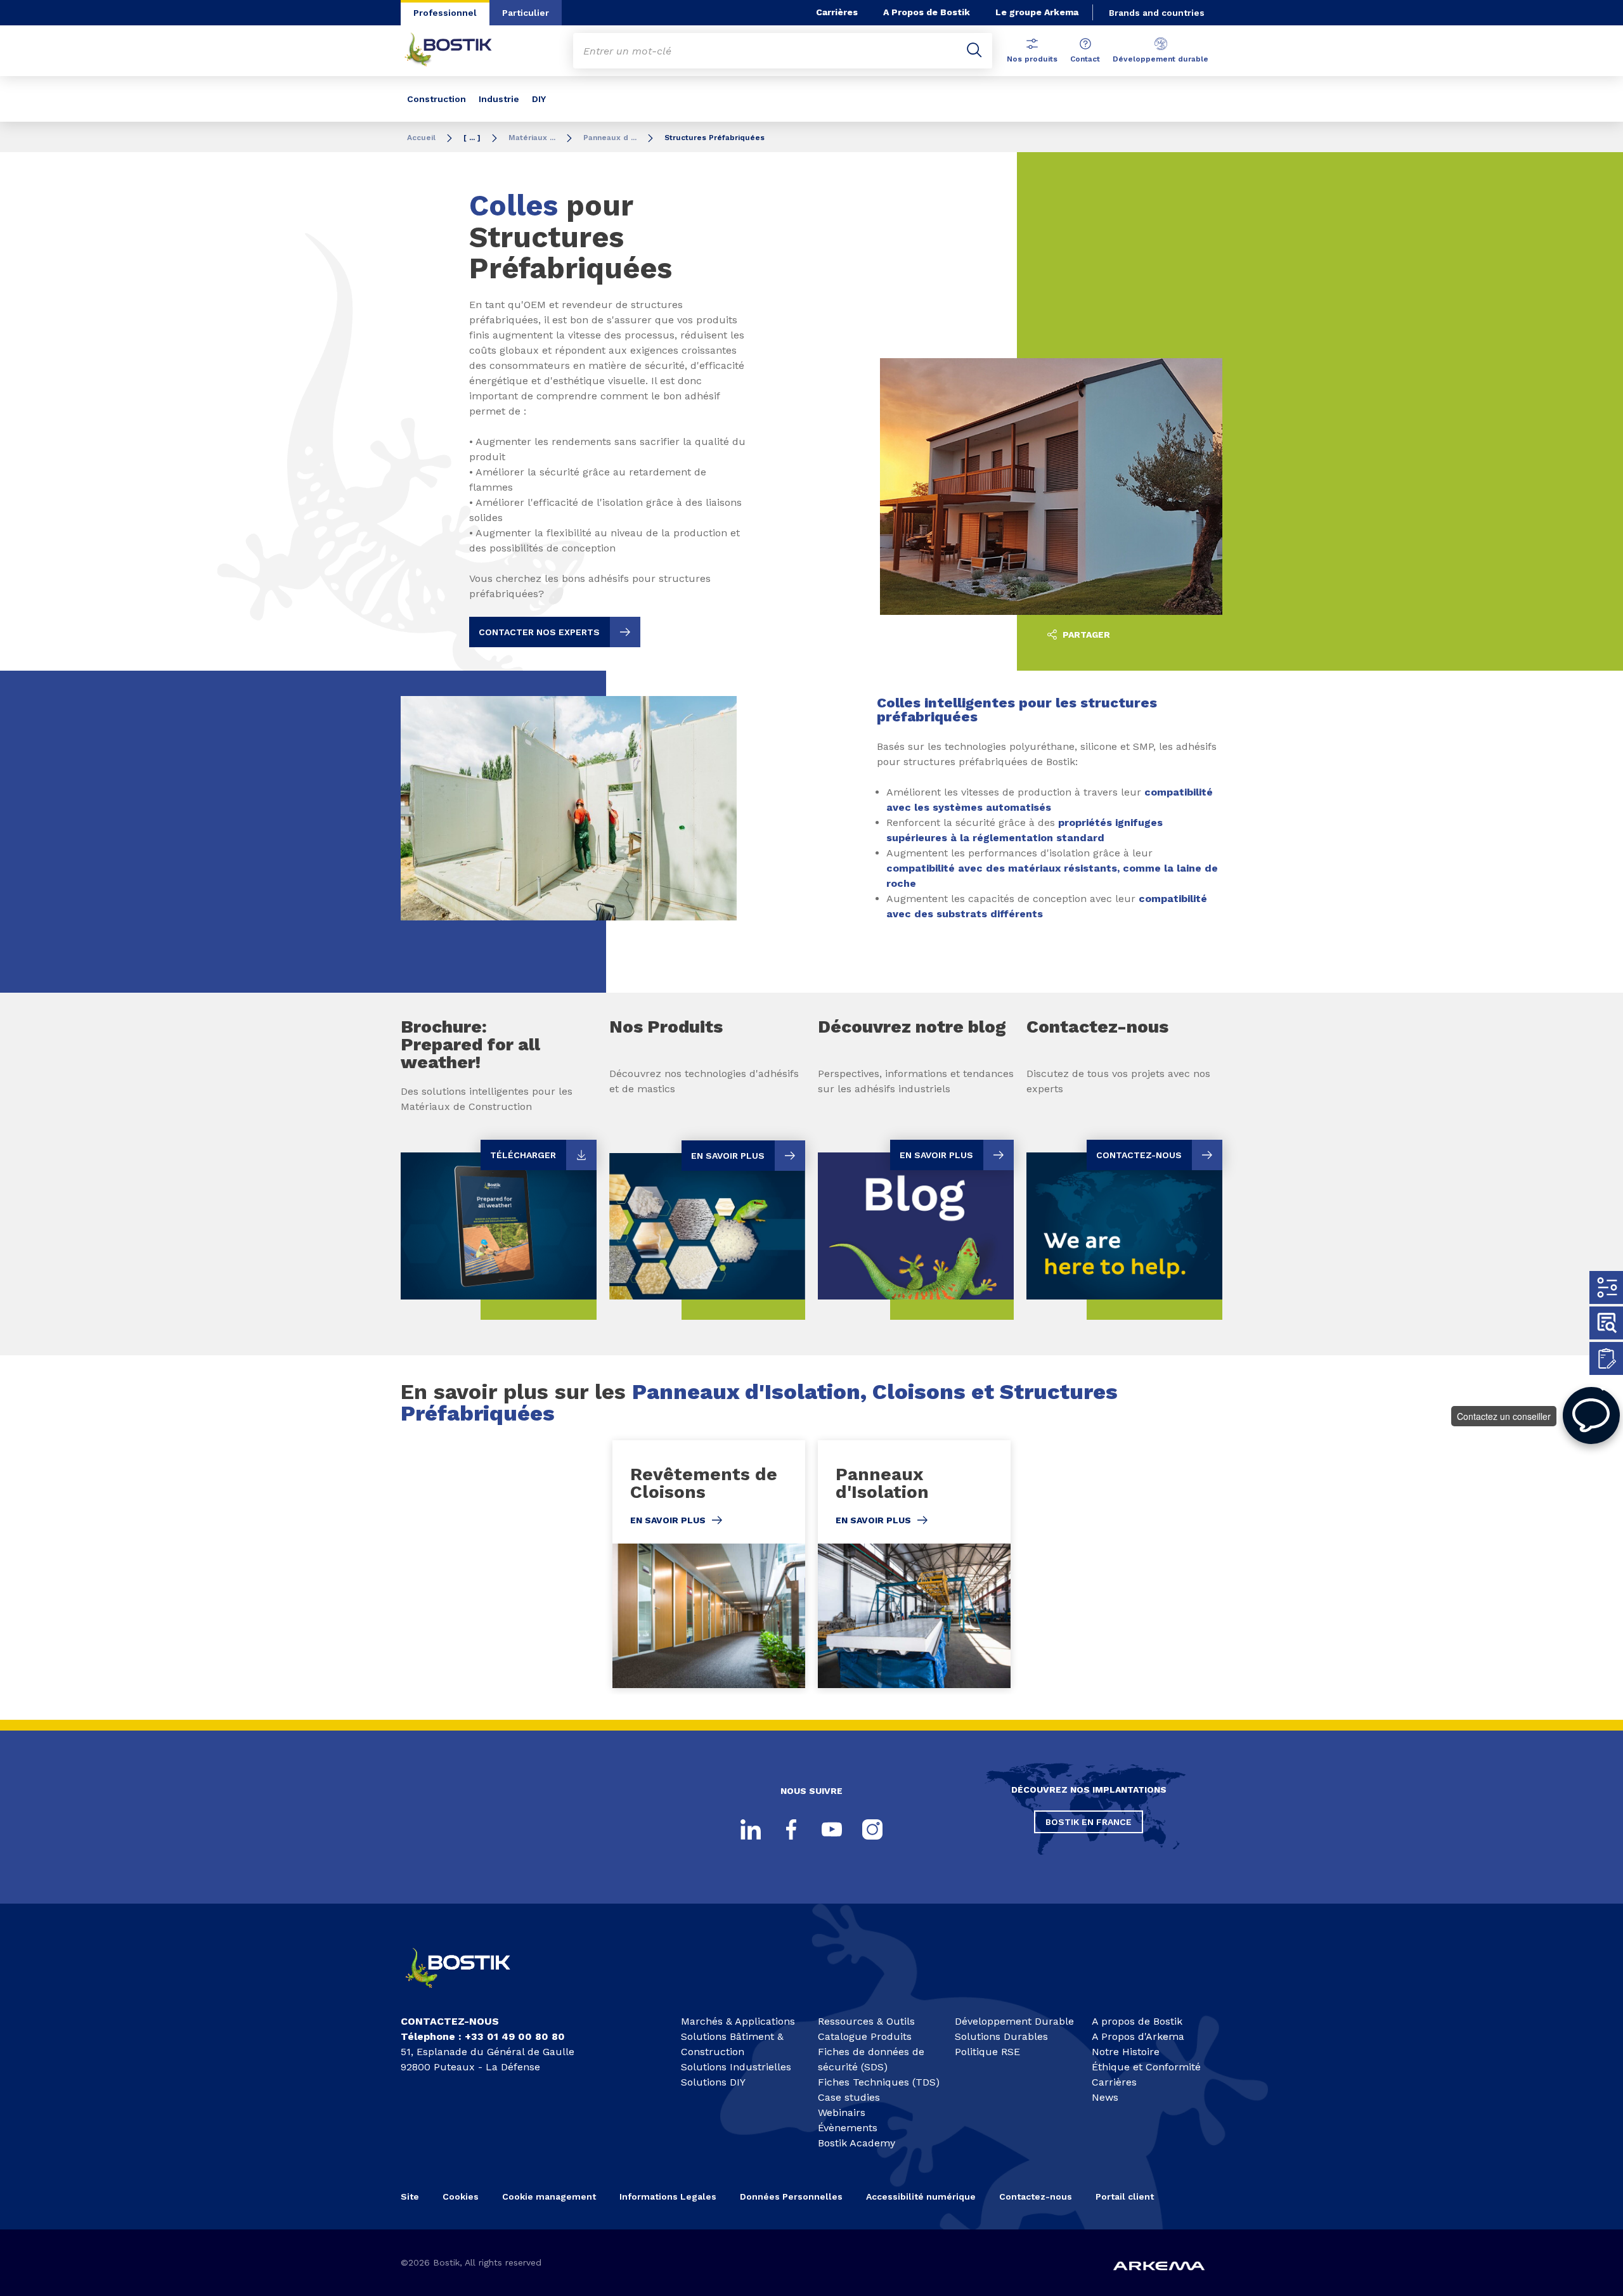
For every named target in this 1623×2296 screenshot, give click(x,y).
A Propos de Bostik (927, 12)
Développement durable (1161, 59)
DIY (539, 99)
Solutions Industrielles (736, 2067)
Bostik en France (1089, 1822)
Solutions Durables (1001, 2036)
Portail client (1125, 2196)
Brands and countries (1157, 13)
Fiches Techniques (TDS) (879, 2082)
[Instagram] (872, 1829)
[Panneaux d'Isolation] (914, 1564)
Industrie (499, 99)
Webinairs (842, 2112)
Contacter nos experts (539, 632)
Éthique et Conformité (1146, 2067)
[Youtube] (832, 1829)
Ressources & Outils (866, 2021)
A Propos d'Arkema (1138, 2036)
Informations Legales (668, 2196)
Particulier (526, 13)
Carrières (837, 12)
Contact (1085, 59)
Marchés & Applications (738, 2021)
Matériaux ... (532, 138)
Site (410, 2196)
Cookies (461, 2196)
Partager (1085, 635)
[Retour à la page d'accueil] (458, 51)
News (1105, 2097)
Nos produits (1032, 59)
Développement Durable (1014, 2021)
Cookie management (549, 2196)
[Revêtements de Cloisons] (709, 1564)
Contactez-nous (1036, 2196)
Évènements (848, 2128)
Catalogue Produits (865, 2036)
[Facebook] (791, 1829)
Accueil (421, 138)
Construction (436, 99)
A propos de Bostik (1137, 2021)
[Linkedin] (751, 1829)
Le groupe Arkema (1037, 12)
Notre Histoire (1126, 2052)
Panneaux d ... (610, 138)
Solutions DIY (713, 2082)
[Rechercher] (974, 51)
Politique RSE (987, 2052)
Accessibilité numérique (921, 2196)
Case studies (849, 2097)
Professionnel (445, 13)
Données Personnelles (791, 2196)
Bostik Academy (857, 2143)
